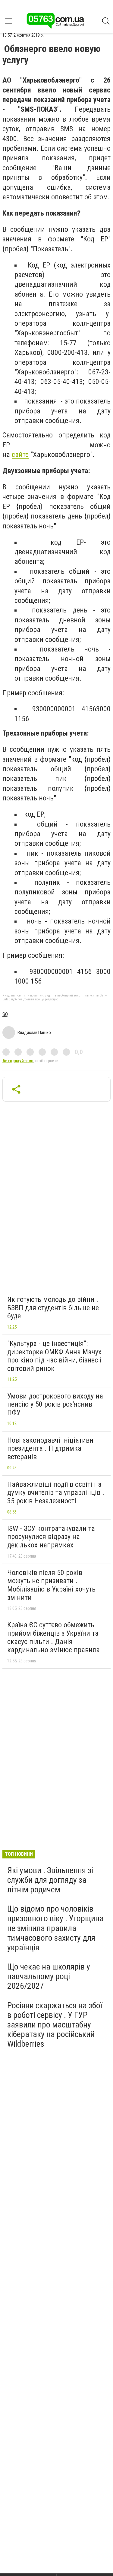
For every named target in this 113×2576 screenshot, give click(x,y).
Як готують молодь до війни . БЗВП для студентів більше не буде (53, 1308)
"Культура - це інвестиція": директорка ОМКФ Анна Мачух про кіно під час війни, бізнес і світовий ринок (54, 1356)
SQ (5, 1014)
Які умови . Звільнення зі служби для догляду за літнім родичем (50, 1880)
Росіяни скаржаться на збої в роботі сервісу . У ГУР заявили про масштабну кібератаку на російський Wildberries (55, 2025)
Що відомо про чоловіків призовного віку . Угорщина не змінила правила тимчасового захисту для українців (55, 1928)
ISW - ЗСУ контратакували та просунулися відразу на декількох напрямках (51, 1537)
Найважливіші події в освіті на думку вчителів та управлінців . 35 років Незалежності (56, 1493)
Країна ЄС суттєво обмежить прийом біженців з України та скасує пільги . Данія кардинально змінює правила (53, 1637)
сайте (20, 455)
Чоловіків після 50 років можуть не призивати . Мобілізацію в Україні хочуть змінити (51, 1585)
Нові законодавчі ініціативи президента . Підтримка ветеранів (50, 1448)
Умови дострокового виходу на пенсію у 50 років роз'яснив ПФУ (55, 1404)
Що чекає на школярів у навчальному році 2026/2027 (49, 1976)
